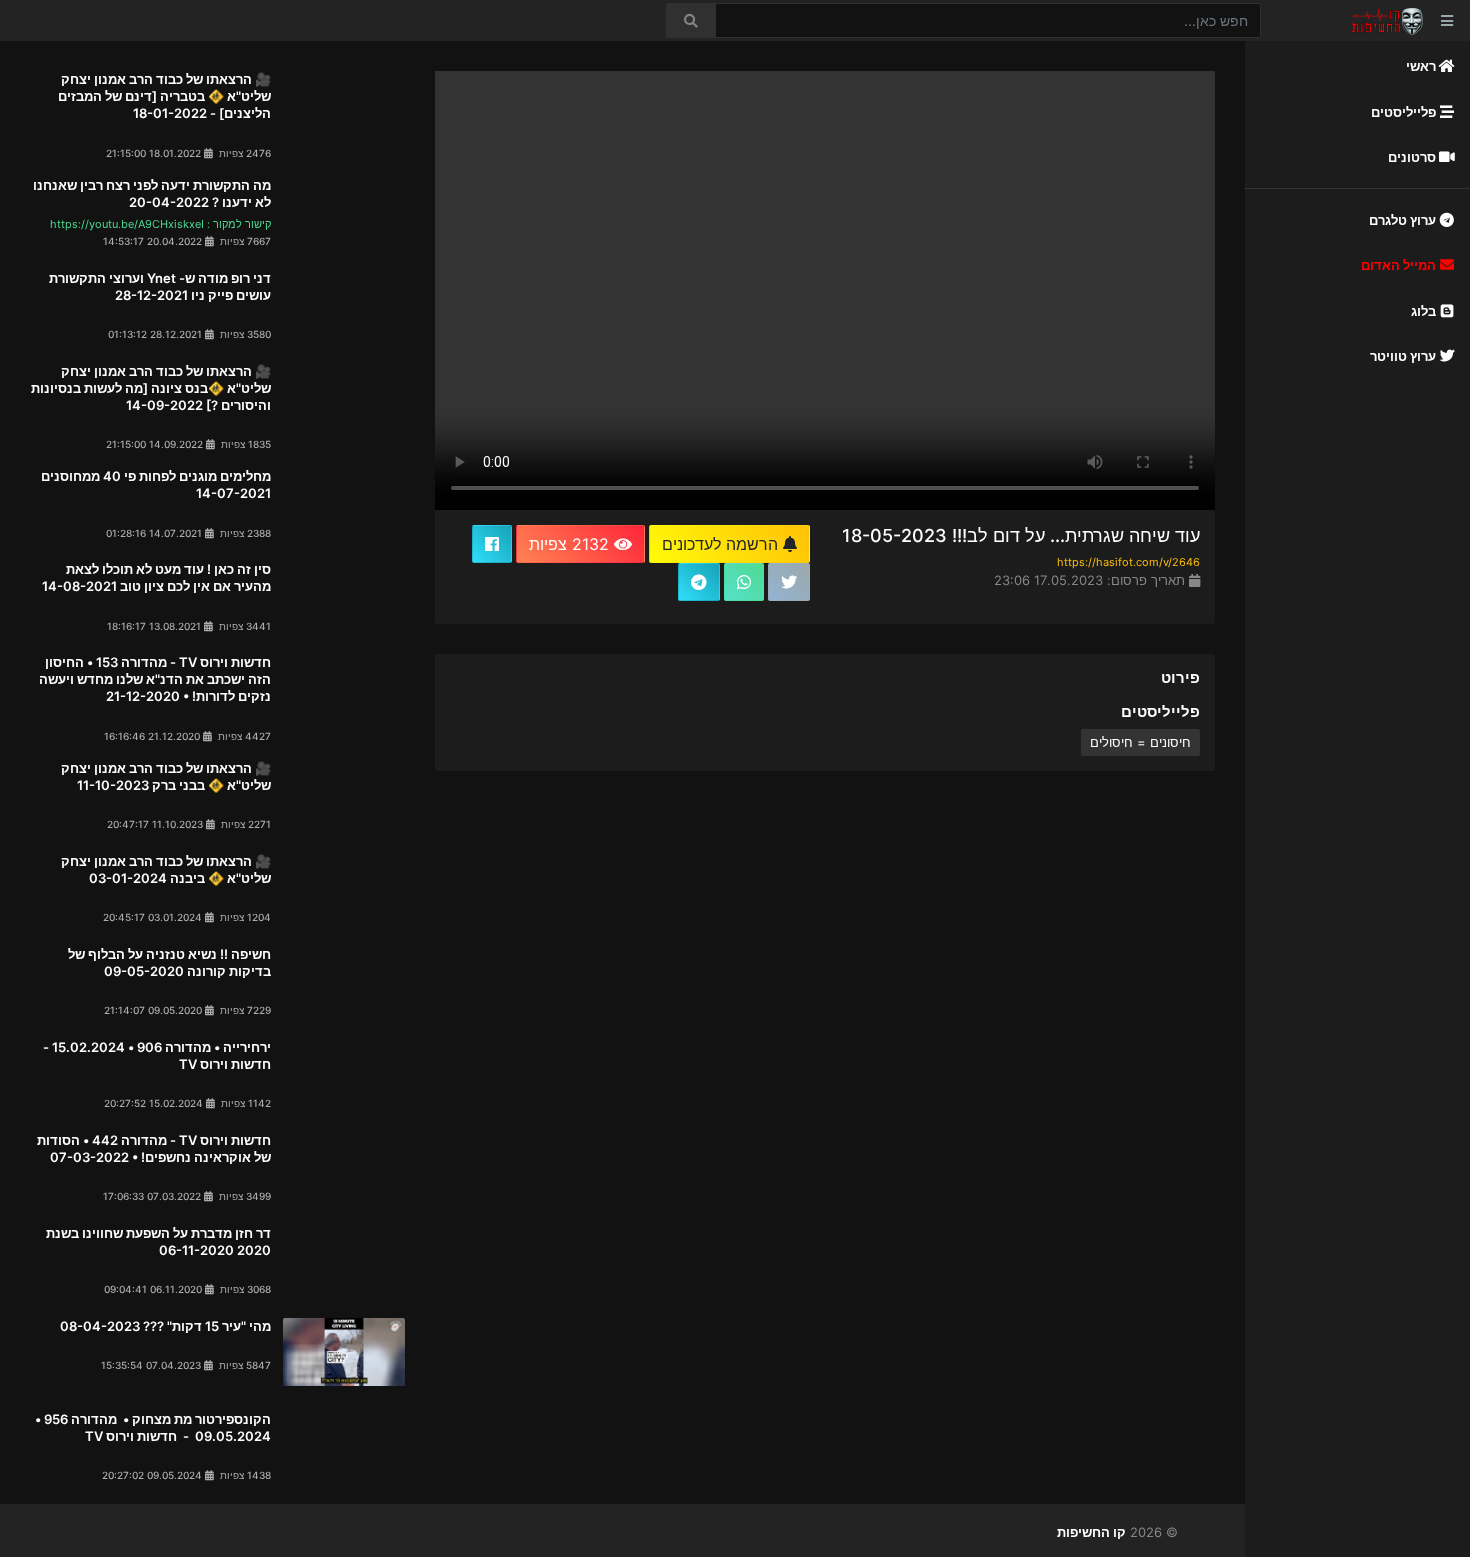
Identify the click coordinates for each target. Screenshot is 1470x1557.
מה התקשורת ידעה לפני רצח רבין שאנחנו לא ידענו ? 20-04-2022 (152, 193)
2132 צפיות (571, 544)
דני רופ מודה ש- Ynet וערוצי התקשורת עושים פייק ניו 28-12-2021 (160, 286)
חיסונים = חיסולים (1140, 742)
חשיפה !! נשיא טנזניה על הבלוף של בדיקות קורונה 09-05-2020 (169, 962)
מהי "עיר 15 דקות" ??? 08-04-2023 (165, 1326)
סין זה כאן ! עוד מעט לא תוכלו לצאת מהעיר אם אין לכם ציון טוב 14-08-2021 (156, 577)
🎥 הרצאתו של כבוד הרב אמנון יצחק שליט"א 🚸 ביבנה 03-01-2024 (166, 869)
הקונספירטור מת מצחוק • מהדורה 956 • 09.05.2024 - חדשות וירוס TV (151, 1427)
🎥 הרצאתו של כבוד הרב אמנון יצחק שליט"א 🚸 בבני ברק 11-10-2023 (166, 776)
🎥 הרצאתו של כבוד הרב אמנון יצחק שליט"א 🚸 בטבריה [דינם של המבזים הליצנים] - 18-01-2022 (164, 96)
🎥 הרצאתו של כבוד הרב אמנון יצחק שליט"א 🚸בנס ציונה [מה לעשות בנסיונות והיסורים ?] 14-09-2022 (151, 388)
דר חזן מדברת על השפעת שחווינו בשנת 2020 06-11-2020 (158, 1241)
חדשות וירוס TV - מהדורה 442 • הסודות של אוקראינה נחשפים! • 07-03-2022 (154, 1148)
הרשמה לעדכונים (722, 544)
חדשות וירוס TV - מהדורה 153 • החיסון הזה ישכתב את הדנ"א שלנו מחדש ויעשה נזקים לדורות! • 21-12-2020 (155, 679)
